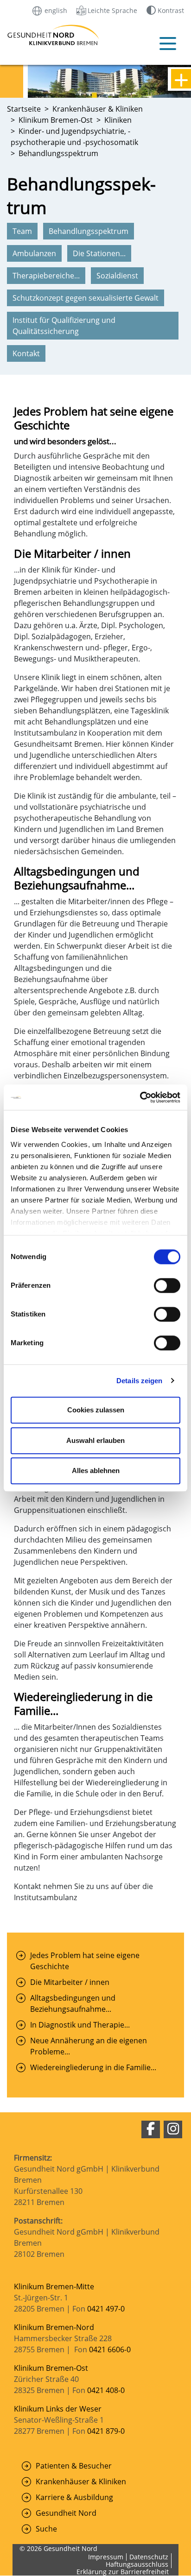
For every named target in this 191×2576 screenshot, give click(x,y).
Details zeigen (139, 1381)
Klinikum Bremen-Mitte (54, 2286)
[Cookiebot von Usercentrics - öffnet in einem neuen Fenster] (140, 1097)
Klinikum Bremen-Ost (51, 2368)
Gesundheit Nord (66, 2513)
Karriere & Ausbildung (74, 2497)
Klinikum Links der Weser (58, 2409)
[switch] (167, 1285)
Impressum (106, 2557)
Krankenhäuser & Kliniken (81, 2482)
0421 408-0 (106, 2390)
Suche (46, 2529)
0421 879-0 (106, 2431)
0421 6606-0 (110, 2349)
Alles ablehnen (96, 1471)
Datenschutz (149, 2557)
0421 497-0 (107, 2309)
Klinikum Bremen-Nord (54, 2327)
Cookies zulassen (96, 1410)
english (55, 10)
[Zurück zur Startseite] (24, 35)
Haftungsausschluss (137, 2564)
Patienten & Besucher (74, 2466)
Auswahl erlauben (95, 1440)
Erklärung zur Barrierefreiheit (123, 2572)
